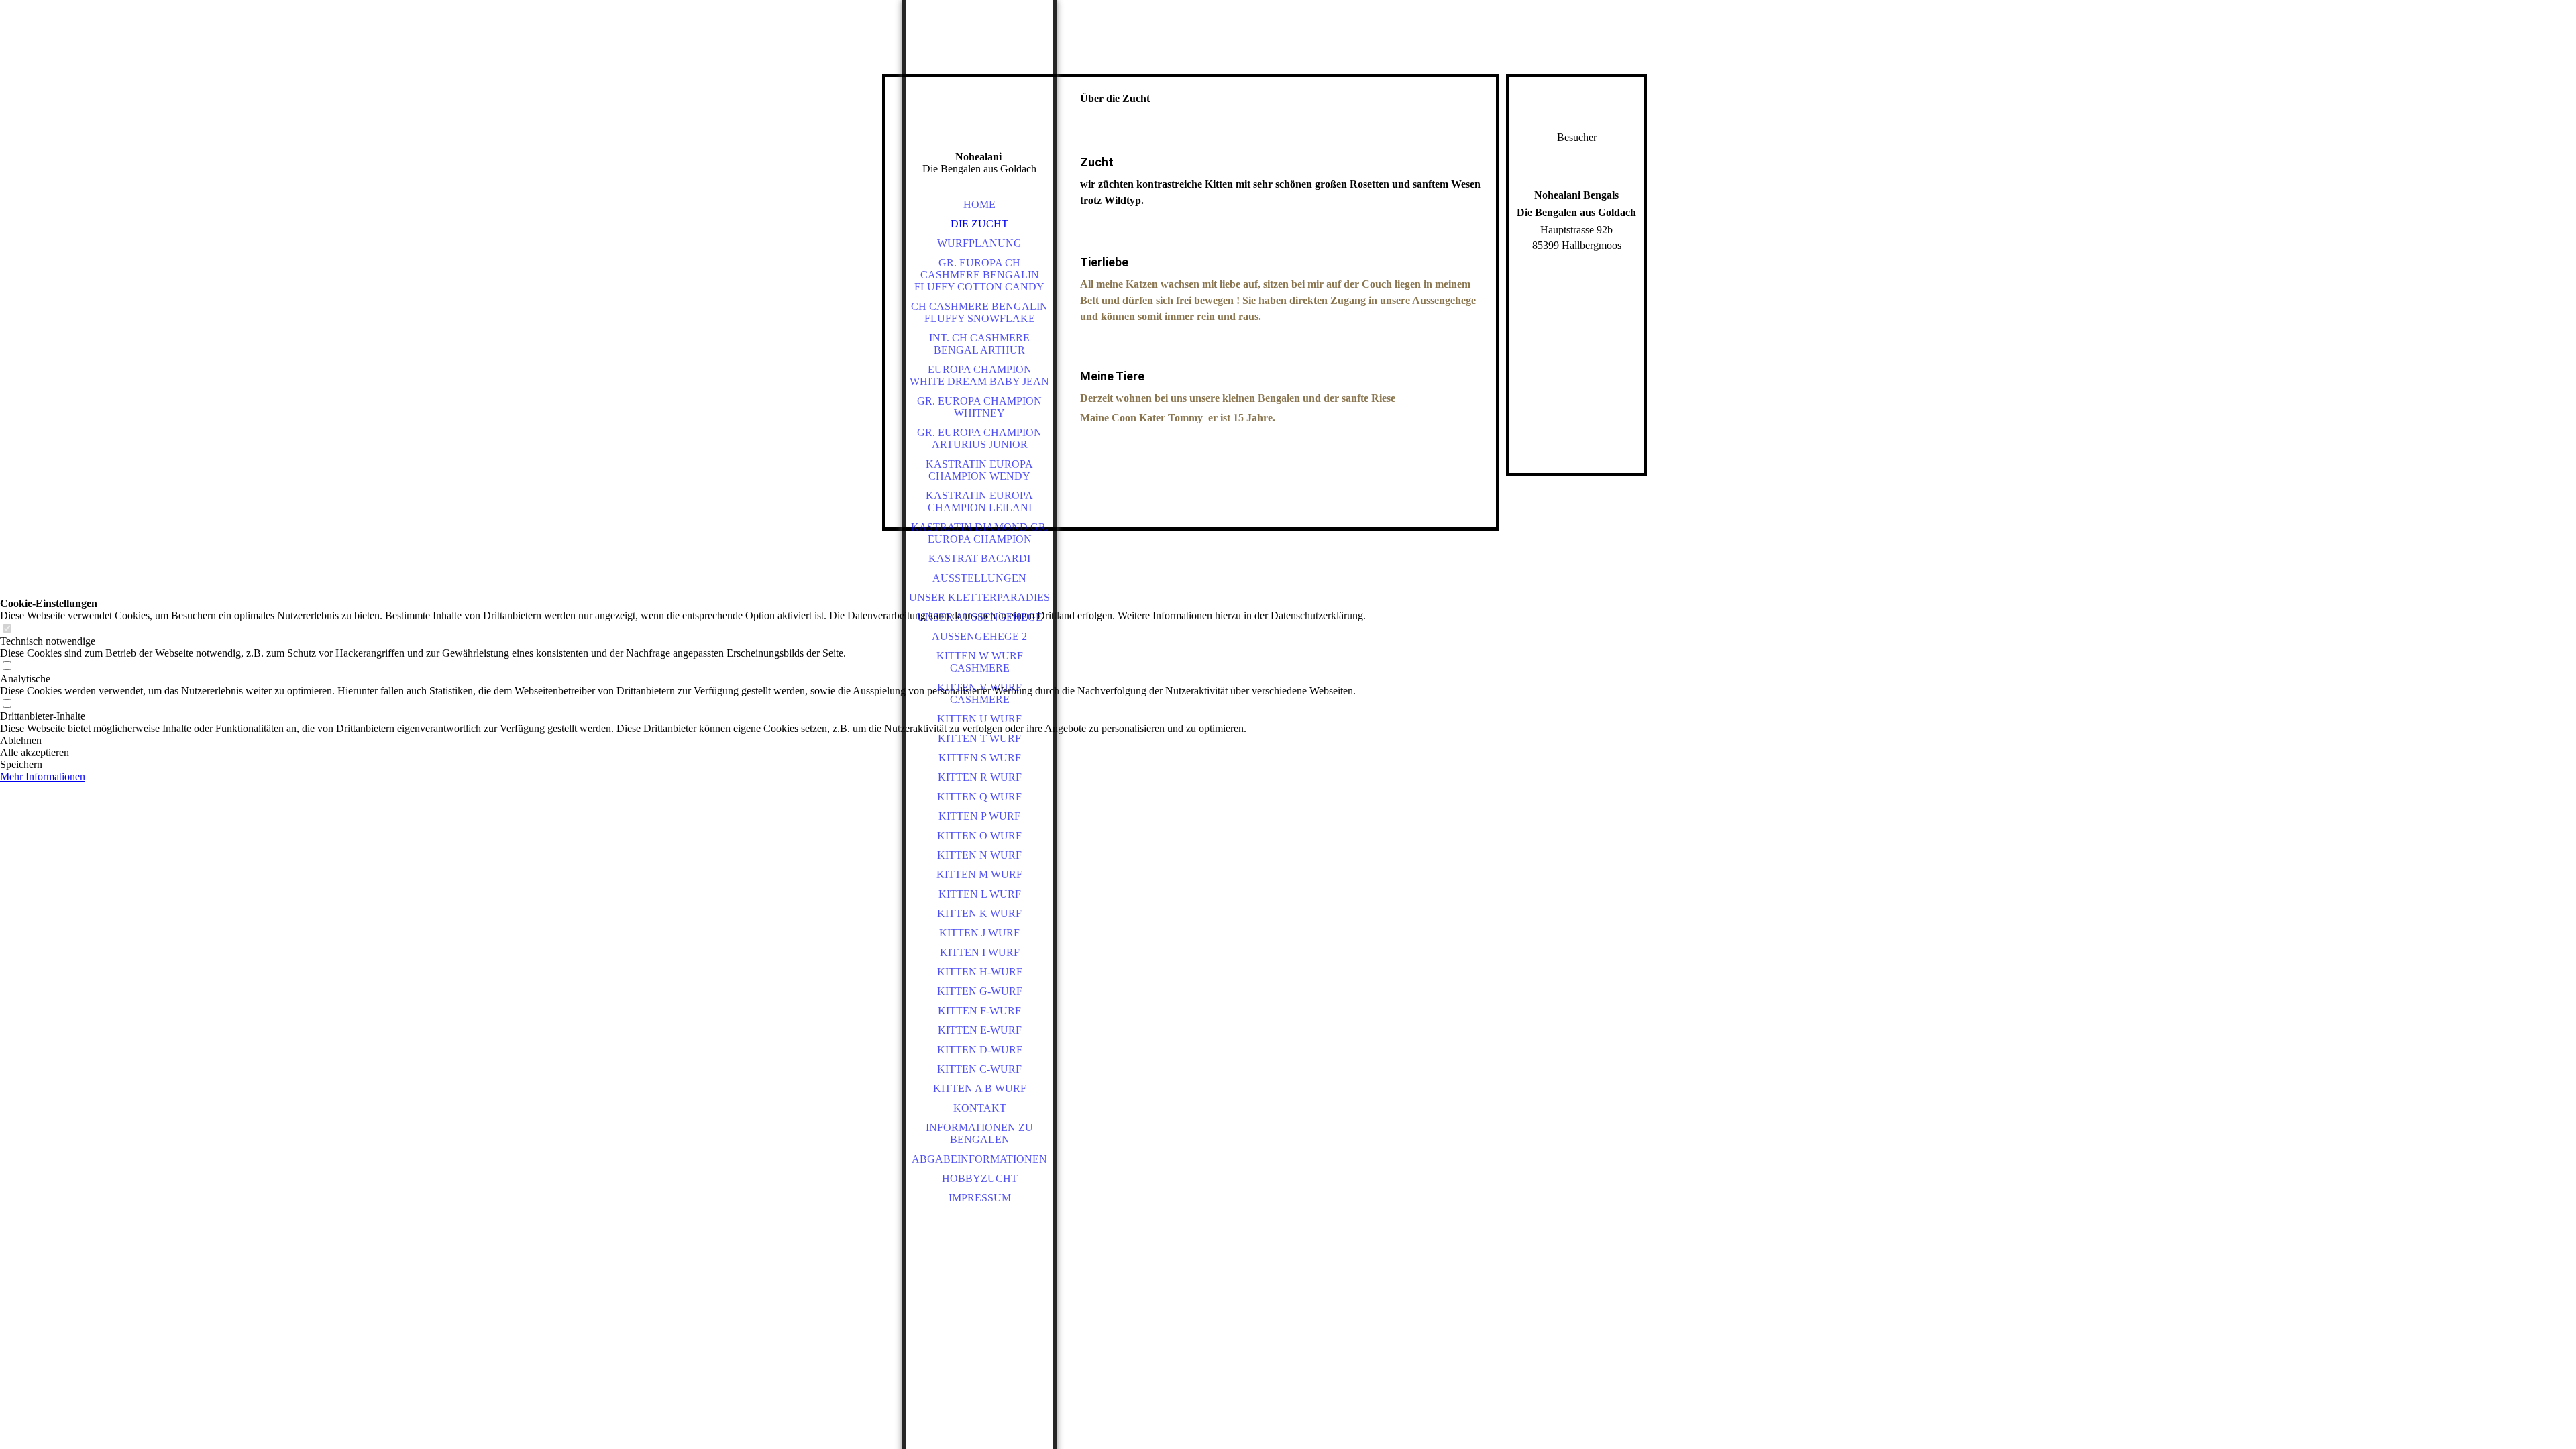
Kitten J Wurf (979, 933)
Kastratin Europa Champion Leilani (979, 501)
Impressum (980, 1198)
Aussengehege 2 (979, 636)
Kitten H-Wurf (980, 972)
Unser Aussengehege (980, 617)
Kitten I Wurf (980, 952)
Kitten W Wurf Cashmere (980, 662)
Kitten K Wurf (979, 913)
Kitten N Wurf (979, 855)
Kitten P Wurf (979, 816)
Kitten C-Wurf (979, 1069)
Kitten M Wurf (979, 874)
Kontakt (980, 1108)
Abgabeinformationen (979, 1159)
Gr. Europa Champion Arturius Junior (979, 438)
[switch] (7, 629)
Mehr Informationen (43, 776)
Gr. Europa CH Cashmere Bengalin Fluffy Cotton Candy (979, 275)
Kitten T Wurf (979, 738)
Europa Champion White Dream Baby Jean (979, 375)
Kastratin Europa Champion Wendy (979, 470)
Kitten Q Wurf (979, 797)
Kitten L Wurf (980, 894)
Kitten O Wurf (979, 836)
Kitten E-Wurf (980, 1030)
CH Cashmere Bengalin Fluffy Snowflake (979, 312)
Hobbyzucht (980, 1178)
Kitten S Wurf (980, 758)
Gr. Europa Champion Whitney (979, 407)
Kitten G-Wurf (980, 991)
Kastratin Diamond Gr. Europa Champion (980, 533)
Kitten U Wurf (979, 719)
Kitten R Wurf (980, 777)
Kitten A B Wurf (980, 1088)
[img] (979, 94)
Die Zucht (979, 224)
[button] (683, 741)
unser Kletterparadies (979, 597)
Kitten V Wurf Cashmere (979, 693)
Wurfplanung (979, 243)
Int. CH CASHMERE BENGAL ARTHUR (979, 344)
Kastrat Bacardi (979, 558)
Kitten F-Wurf (979, 1011)
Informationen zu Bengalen (979, 1133)
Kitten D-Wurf (980, 1050)
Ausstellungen (979, 578)
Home (979, 204)
